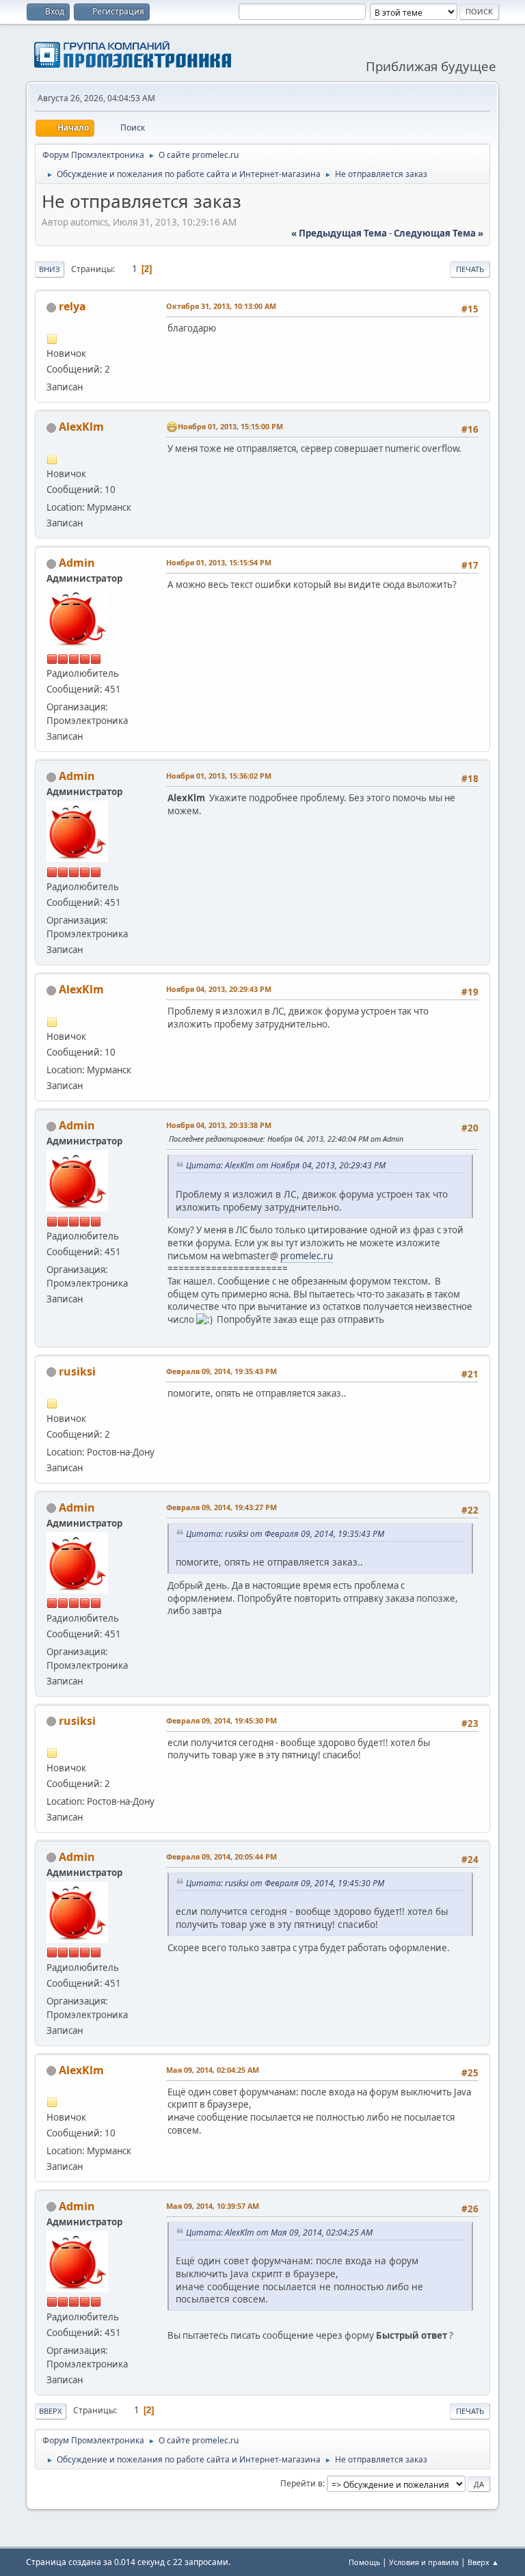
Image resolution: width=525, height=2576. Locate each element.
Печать (470, 269)
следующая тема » (439, 233)
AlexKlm (81, 427)
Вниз (50, 269)
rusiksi (77, 1371)
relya (72, 306)
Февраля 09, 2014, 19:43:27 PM (221, 1507)
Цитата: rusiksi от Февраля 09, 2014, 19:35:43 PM (285, 1534)
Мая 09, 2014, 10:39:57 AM (213, 2206)
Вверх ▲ (483, 2562)
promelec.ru (307, 1256)
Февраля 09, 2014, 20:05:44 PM (221, 1856)
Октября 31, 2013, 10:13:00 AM (221, 306)
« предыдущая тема (339, 233)
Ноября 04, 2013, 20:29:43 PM (219, 989)
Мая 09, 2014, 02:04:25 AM (213, 2070)
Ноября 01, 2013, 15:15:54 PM (219, 562)
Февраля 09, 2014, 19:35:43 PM (221, 1371)
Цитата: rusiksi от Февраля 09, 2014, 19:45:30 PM (285, 1883)
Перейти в (301, 2483)
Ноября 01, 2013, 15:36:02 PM (219, 776)
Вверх (51, 2411)
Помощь (364, 2562)
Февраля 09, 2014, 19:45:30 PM (221, 1720)
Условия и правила (424, 2562)
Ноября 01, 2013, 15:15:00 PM (230, 426)
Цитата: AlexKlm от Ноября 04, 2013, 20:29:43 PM (286, 1165)
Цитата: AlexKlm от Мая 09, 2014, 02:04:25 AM (279, 2232)
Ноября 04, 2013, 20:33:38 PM (219, 1125)
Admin (77, 563)
